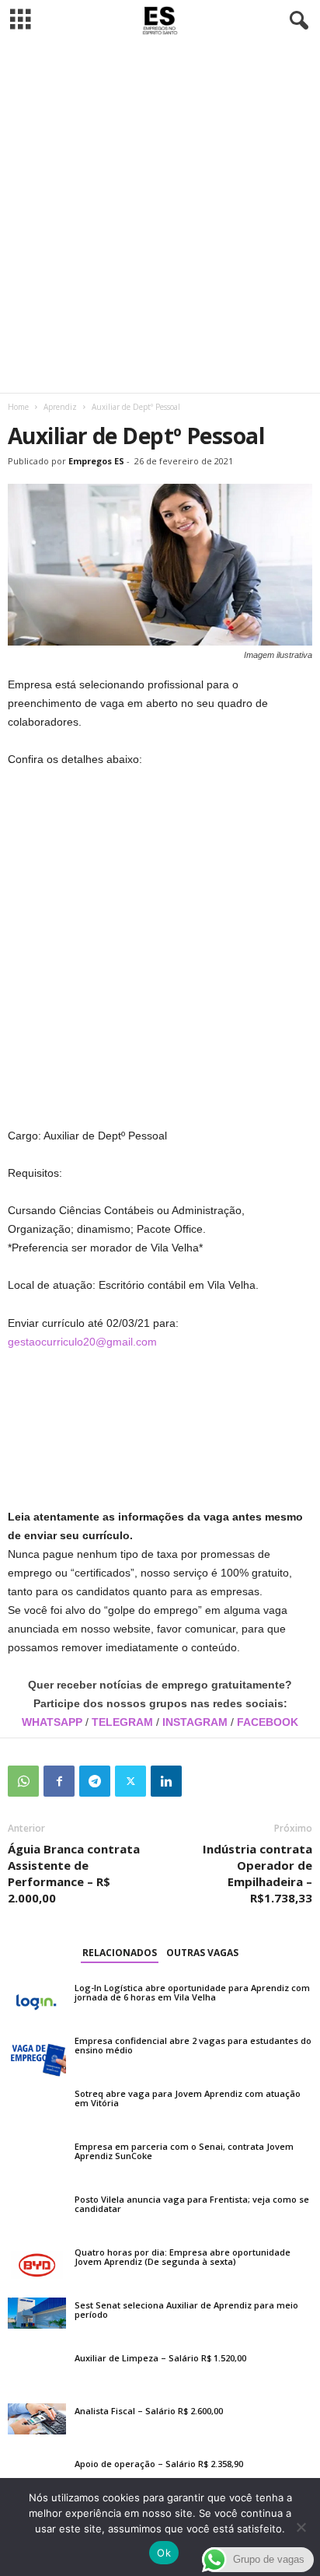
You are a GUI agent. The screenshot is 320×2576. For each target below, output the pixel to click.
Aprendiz (60, 407)
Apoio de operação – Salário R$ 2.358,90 (159, 2464)
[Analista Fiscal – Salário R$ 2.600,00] (37, 2419)
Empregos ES (96, 461)
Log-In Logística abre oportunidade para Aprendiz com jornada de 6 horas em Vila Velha (192, 1992)
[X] (130, 1781)
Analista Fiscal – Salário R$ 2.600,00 (149, 2411)
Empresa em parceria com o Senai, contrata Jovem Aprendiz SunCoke (184, 2151)
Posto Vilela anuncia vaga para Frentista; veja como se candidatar (192, 2204)
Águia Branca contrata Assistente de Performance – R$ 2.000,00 (74, 1873)
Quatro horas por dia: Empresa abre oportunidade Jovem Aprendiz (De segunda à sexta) (183, 2257)
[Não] (301, 2527)
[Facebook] (59, 1781)
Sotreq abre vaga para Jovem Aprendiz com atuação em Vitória (188, 2098)
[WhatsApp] (23, 1781)
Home (18, 407)
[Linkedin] (166, 1781)
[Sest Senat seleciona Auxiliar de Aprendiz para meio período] (37, 2313)
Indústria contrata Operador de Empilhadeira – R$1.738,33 (257, 1873)
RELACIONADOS (120, 1953)
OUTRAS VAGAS (202, 1953)
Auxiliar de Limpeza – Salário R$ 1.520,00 (160, 2358)
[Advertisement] (160, 217)
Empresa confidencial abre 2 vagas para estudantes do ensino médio (193, 2045)
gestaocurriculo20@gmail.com (82, 1342)
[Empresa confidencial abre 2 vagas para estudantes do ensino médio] (37, 2055)
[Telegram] (95, 1781)
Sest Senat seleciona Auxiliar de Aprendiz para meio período (186, 2310)
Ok (164, 2553)
